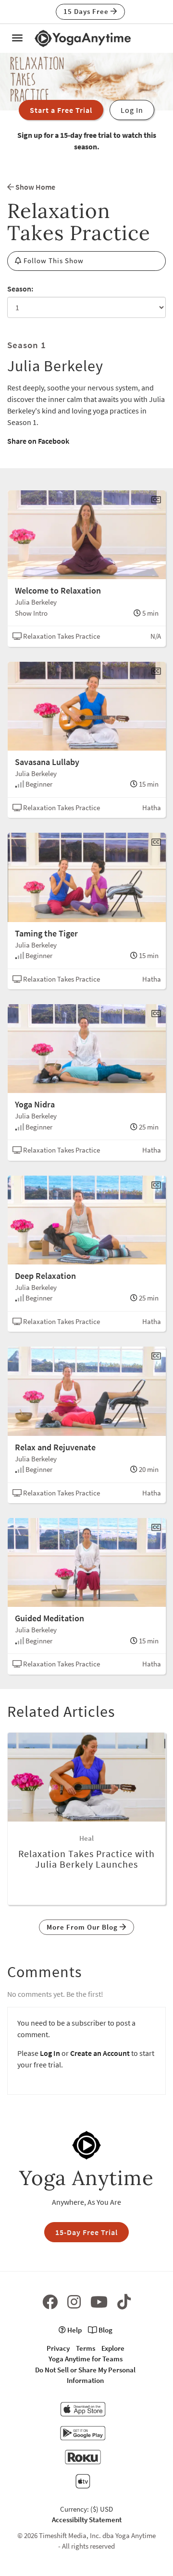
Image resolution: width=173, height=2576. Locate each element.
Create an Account (100, 2053)
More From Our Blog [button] (83, 1927)
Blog (105, 2330)
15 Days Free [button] (87, 11)
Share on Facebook (38, 441)
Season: (20, 289)
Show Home (35, 187)
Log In (50, 2053)
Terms (86, 2348)
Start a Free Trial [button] (61, 110)
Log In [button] (132, 110)
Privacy (58, 2348)
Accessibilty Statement (87, 2520)
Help (74, 2330)
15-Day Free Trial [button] (86, 2232)
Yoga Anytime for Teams (86, 2359)
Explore (113, 2348)
